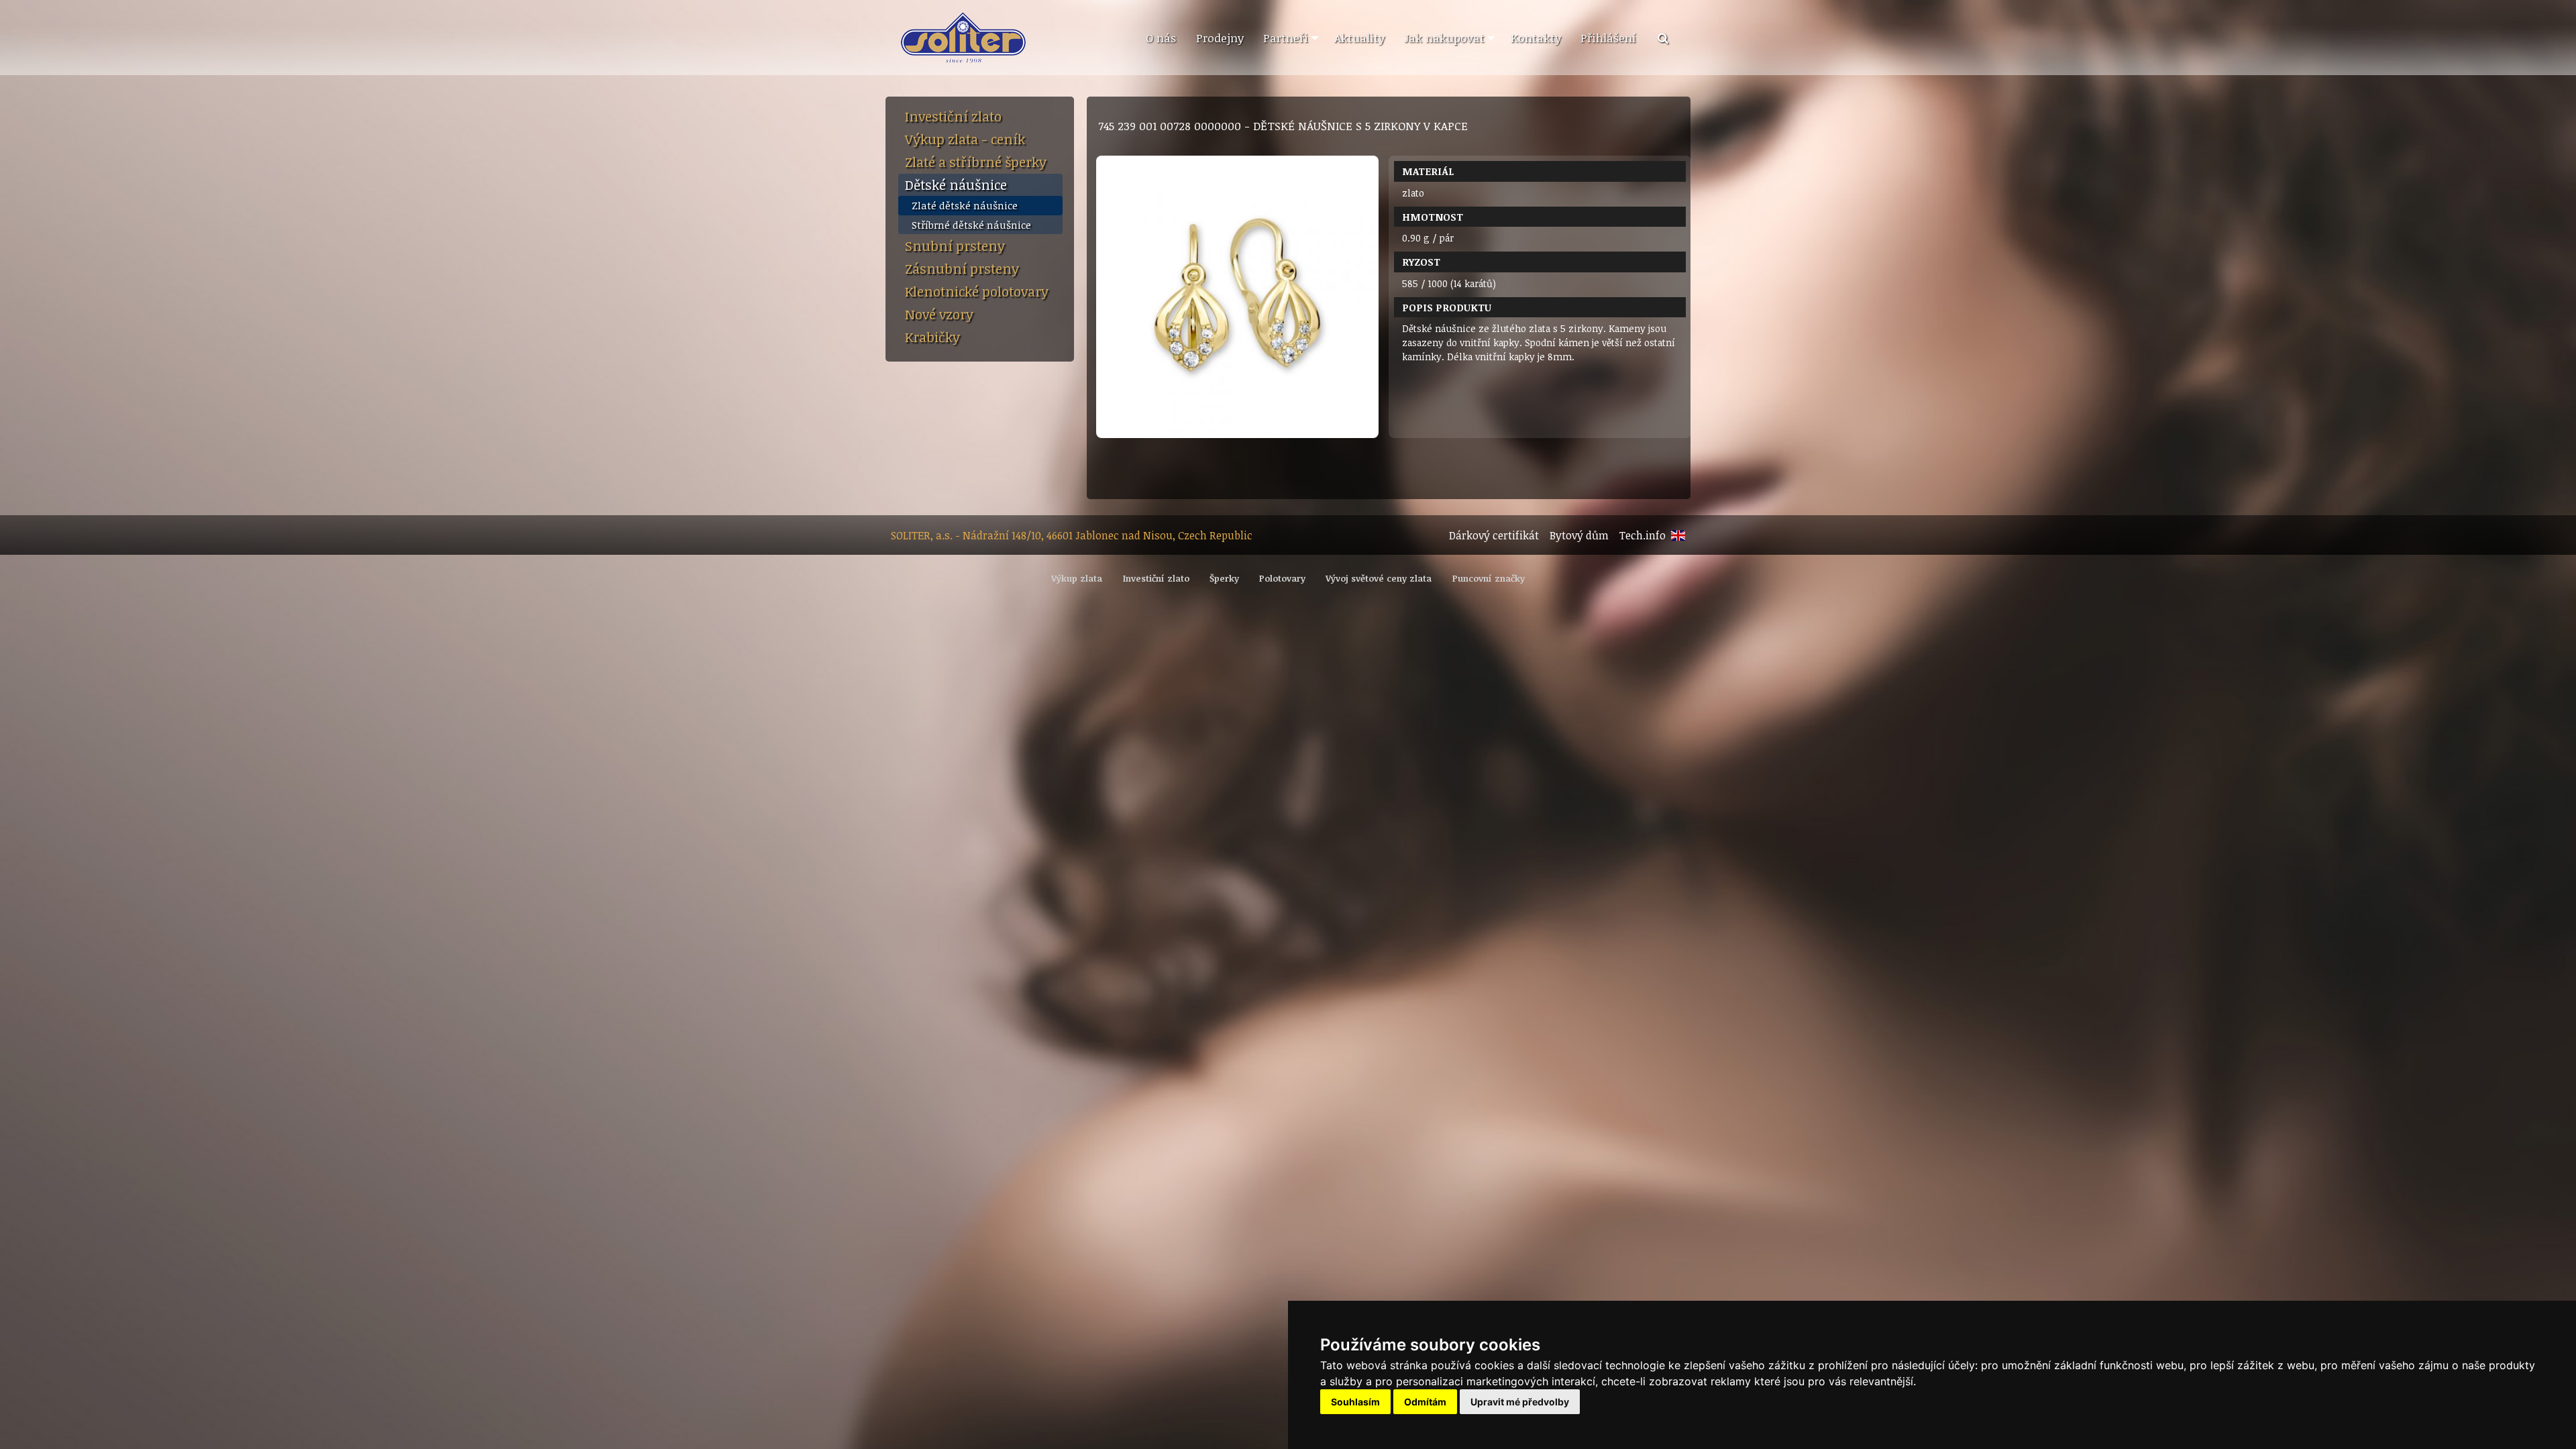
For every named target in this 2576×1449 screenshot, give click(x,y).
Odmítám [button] (1425, 1402)
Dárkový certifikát (1494, 535)
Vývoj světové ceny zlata (1379, 578)
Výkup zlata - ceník (965, 139)
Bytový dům (1579, 535)
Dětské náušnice (956, 184)
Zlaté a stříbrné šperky (976, 162)
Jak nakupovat (1444, 38)
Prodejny (1220, 38)
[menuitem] (1161, 38)
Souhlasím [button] (1355, 1402)
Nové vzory (939, 314)
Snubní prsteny (955, 246)
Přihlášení (1608, 38)
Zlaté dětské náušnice (965, 205)
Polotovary (1282, 578)
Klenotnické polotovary (977, 291)
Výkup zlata (1077, 578)
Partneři (1286, 38)
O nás (1161, 38)
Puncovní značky (1489, 578)
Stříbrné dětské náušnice (971, 225)
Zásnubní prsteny (962, 268)
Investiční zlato (953, 116)
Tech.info (1643, 535)
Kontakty (1536, 38)
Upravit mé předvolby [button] (1520, 1402)
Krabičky (932, 337)
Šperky (1224, 578)
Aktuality (1359, 38)
